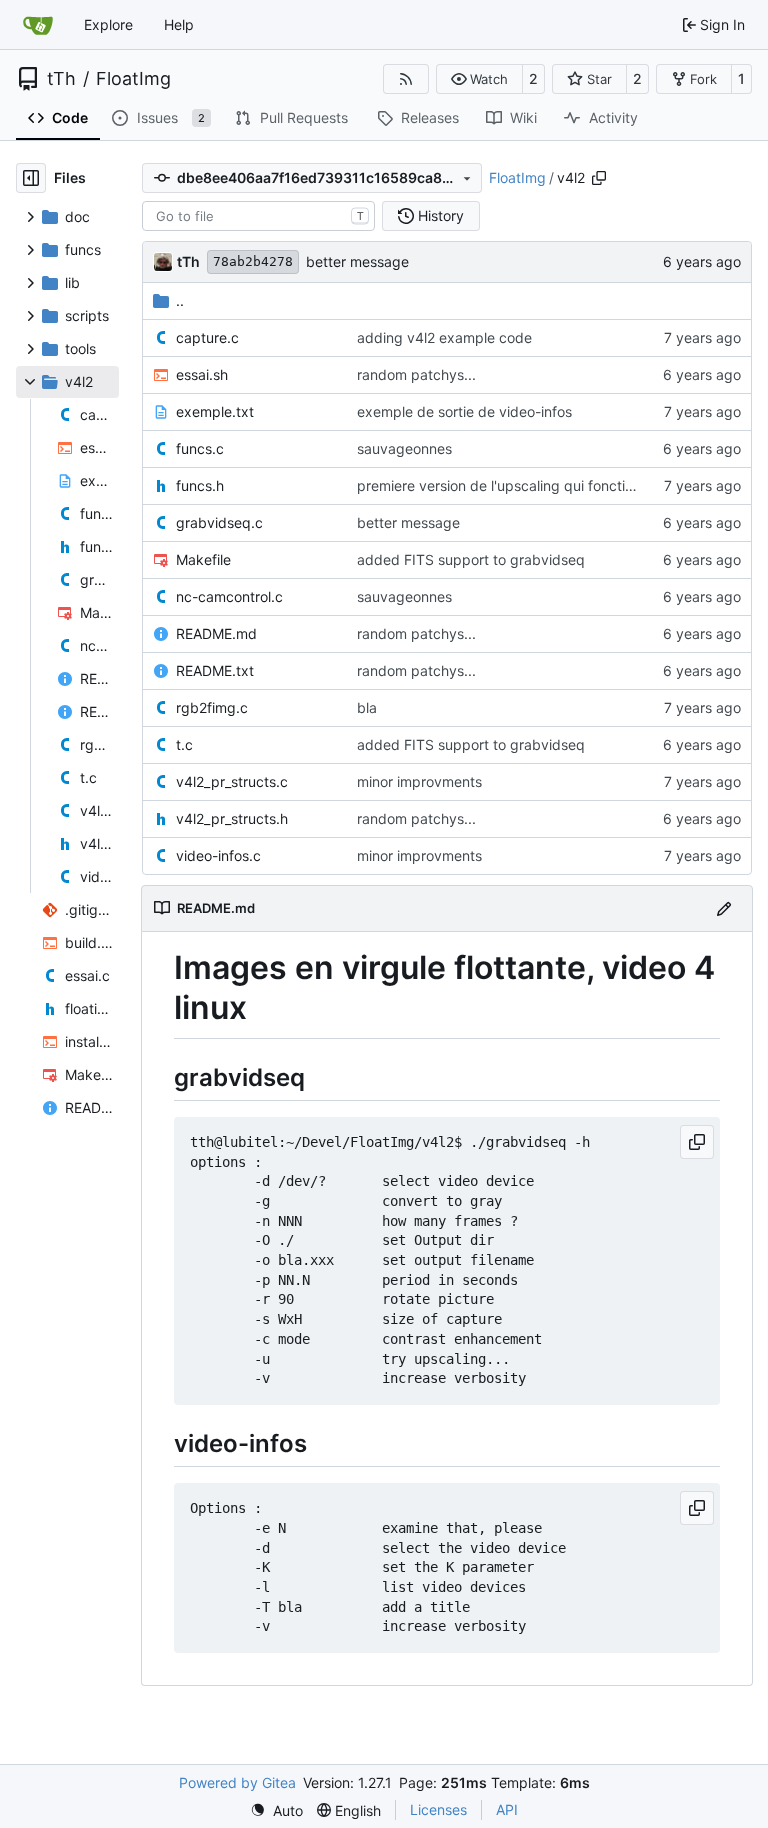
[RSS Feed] (406, 79)
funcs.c (200, 448)
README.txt (215, 670)
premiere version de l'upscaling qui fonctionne (507, 485)
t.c (184, 744)
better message (357, 261)
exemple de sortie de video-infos (464, 411)
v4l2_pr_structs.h (232, 818)
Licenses (438, 1809)
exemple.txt (215, 411)
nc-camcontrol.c (229, 596)
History (441, 215)
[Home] (38, 25)
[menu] (276, 1810)
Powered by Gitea (237, 1782)
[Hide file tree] (31, 178)
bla (367, 707)
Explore (108, 24)
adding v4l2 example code (444, 337)
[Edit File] (724, 908)
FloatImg (133, 79)
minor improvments (419, 781)
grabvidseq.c (219, 522)
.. (180, 300)
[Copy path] (599, 178)
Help (179, 24)
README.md (216, 633)
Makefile (203, 559)
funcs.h (200, 485)
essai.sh (202, 374)
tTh (61, 79)
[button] (479, 79)
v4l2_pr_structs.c (232, 781)
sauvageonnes (404, 448)
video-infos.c (218, 855)
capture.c (207, 337)
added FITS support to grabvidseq (471, 559)
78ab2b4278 (253, 261)
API (507, 1809)
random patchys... (416, 374)
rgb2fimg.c (212, 707)
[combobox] (258, 216)
